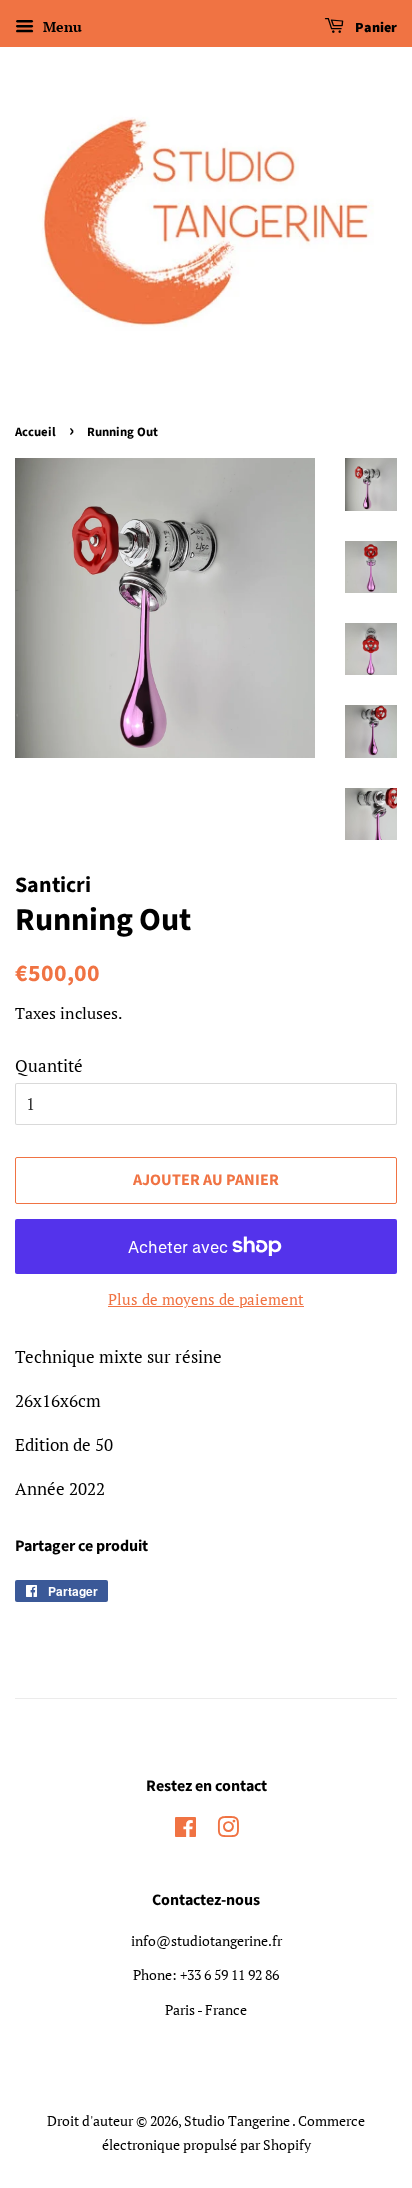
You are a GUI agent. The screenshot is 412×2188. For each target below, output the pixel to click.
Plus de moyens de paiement (206, 1299)
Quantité (49, 1065)
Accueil (35, 432)
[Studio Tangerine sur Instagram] (228, 1830)
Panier (374, 28)
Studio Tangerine (238, 2120)
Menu (60, 26)
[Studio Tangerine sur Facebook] (185, 1830)
